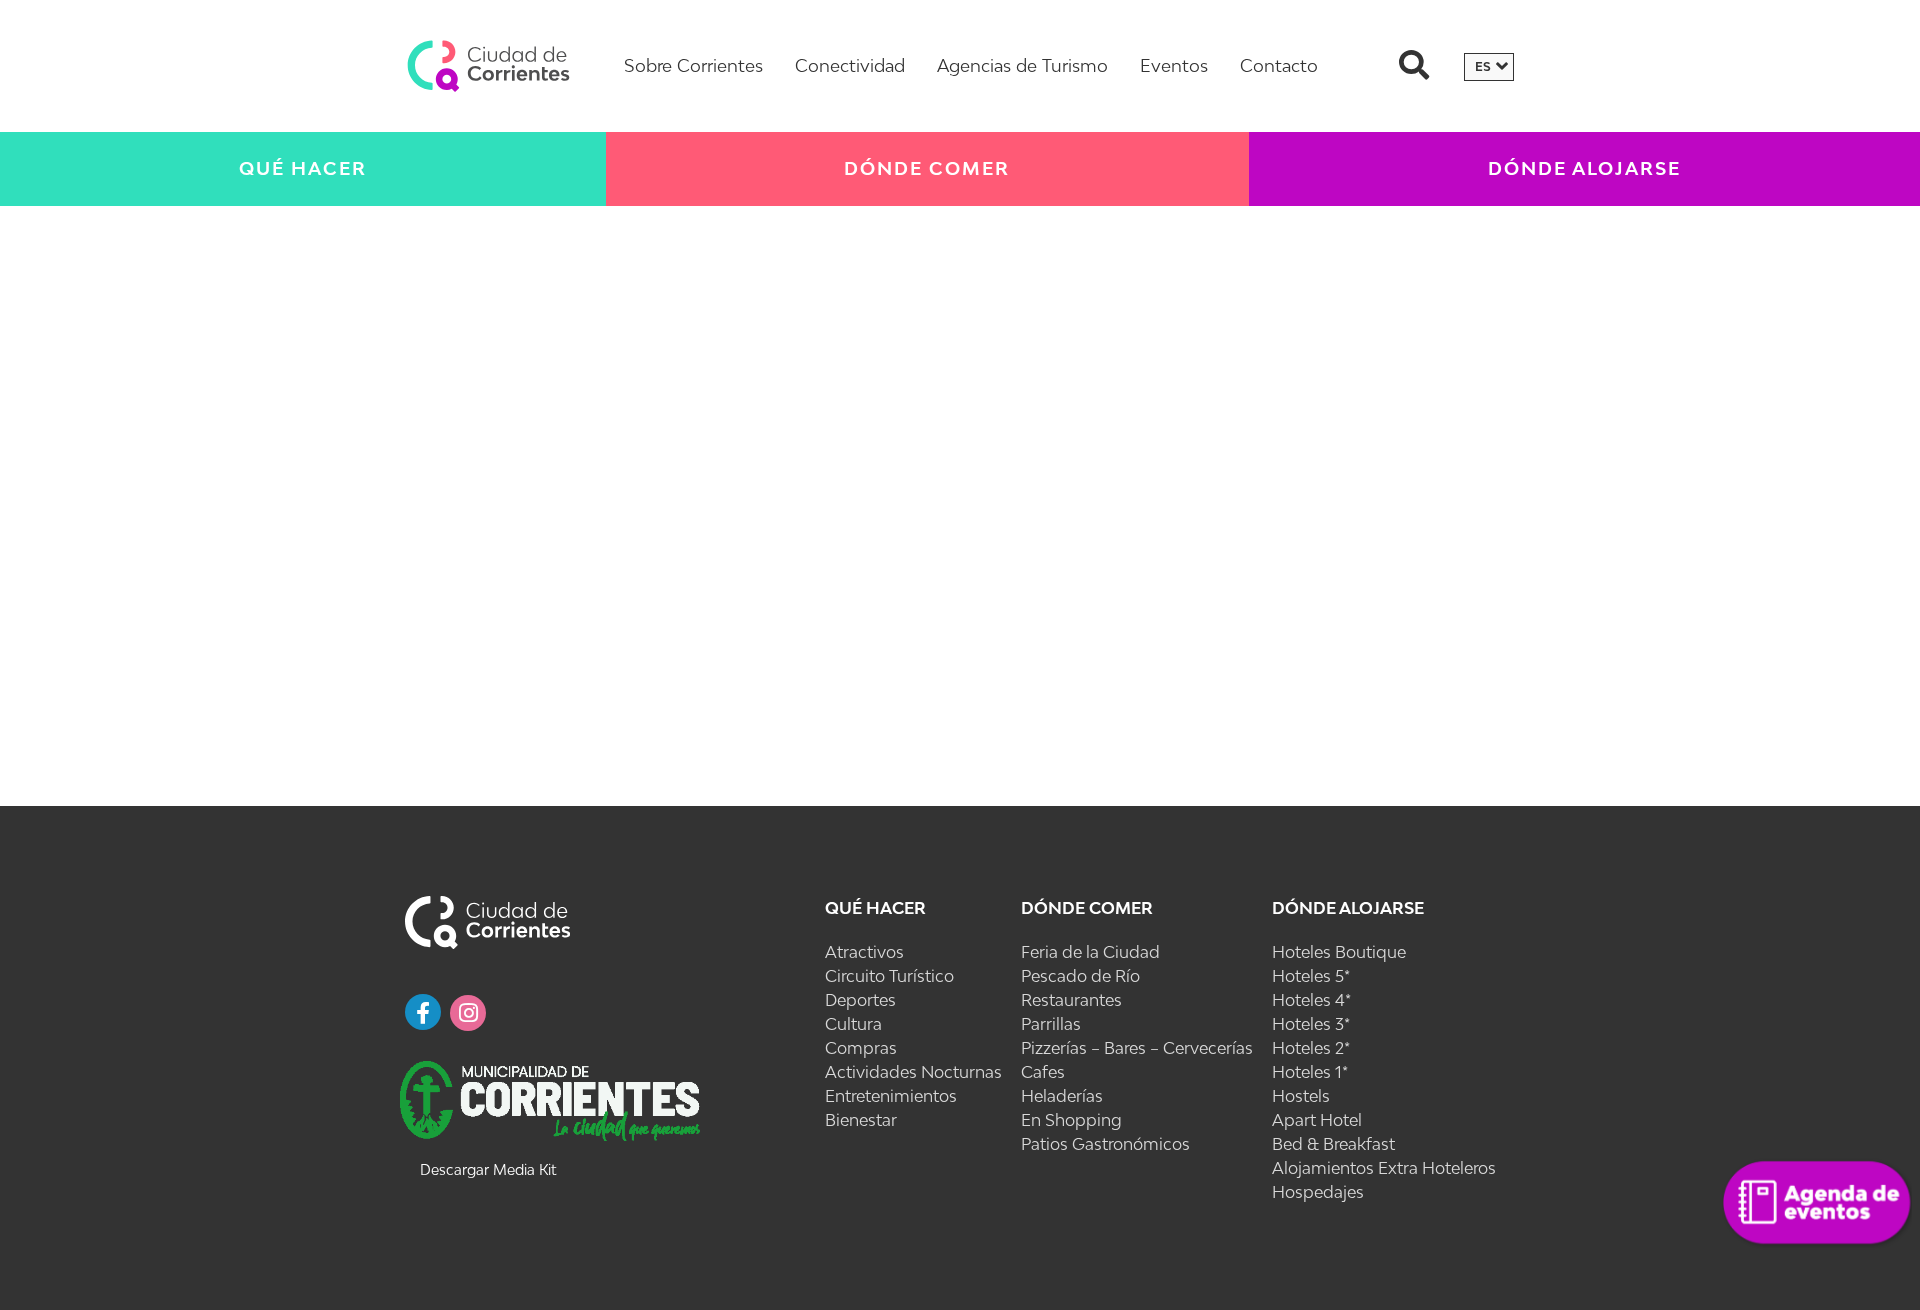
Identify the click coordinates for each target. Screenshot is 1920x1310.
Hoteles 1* (1310, 1072)
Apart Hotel (1317, 1120)
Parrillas (1051, 1024)
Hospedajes (1318, 1192)
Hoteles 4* (1311, 1000)
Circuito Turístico (889, 976)
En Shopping (1071, 1120)
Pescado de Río (1080, 976)
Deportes (860, 1000)
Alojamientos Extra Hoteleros (1384, 1168)
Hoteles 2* (1311, 1048)
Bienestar (861, 1120)
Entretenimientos (891, 1096)
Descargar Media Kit (488, 1169)
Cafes (1043, 1072)
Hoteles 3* (1311, 1024)
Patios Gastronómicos (1105, 1144)
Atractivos (864, 952)
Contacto (1279, 65)
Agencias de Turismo (1022, 65)
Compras (861, 1048)
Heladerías (1062, 1096)
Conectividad (850, 65)
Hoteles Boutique (1339, 952)
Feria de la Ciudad (1090, 952)
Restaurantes (1071, 1000)
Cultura (853, 1024)
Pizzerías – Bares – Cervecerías (1137, 1048)
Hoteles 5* (1311, 976)
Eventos (1174, 65)
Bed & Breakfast (1333, 1144)
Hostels (1301, 1096)
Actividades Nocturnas (913, 1072)
